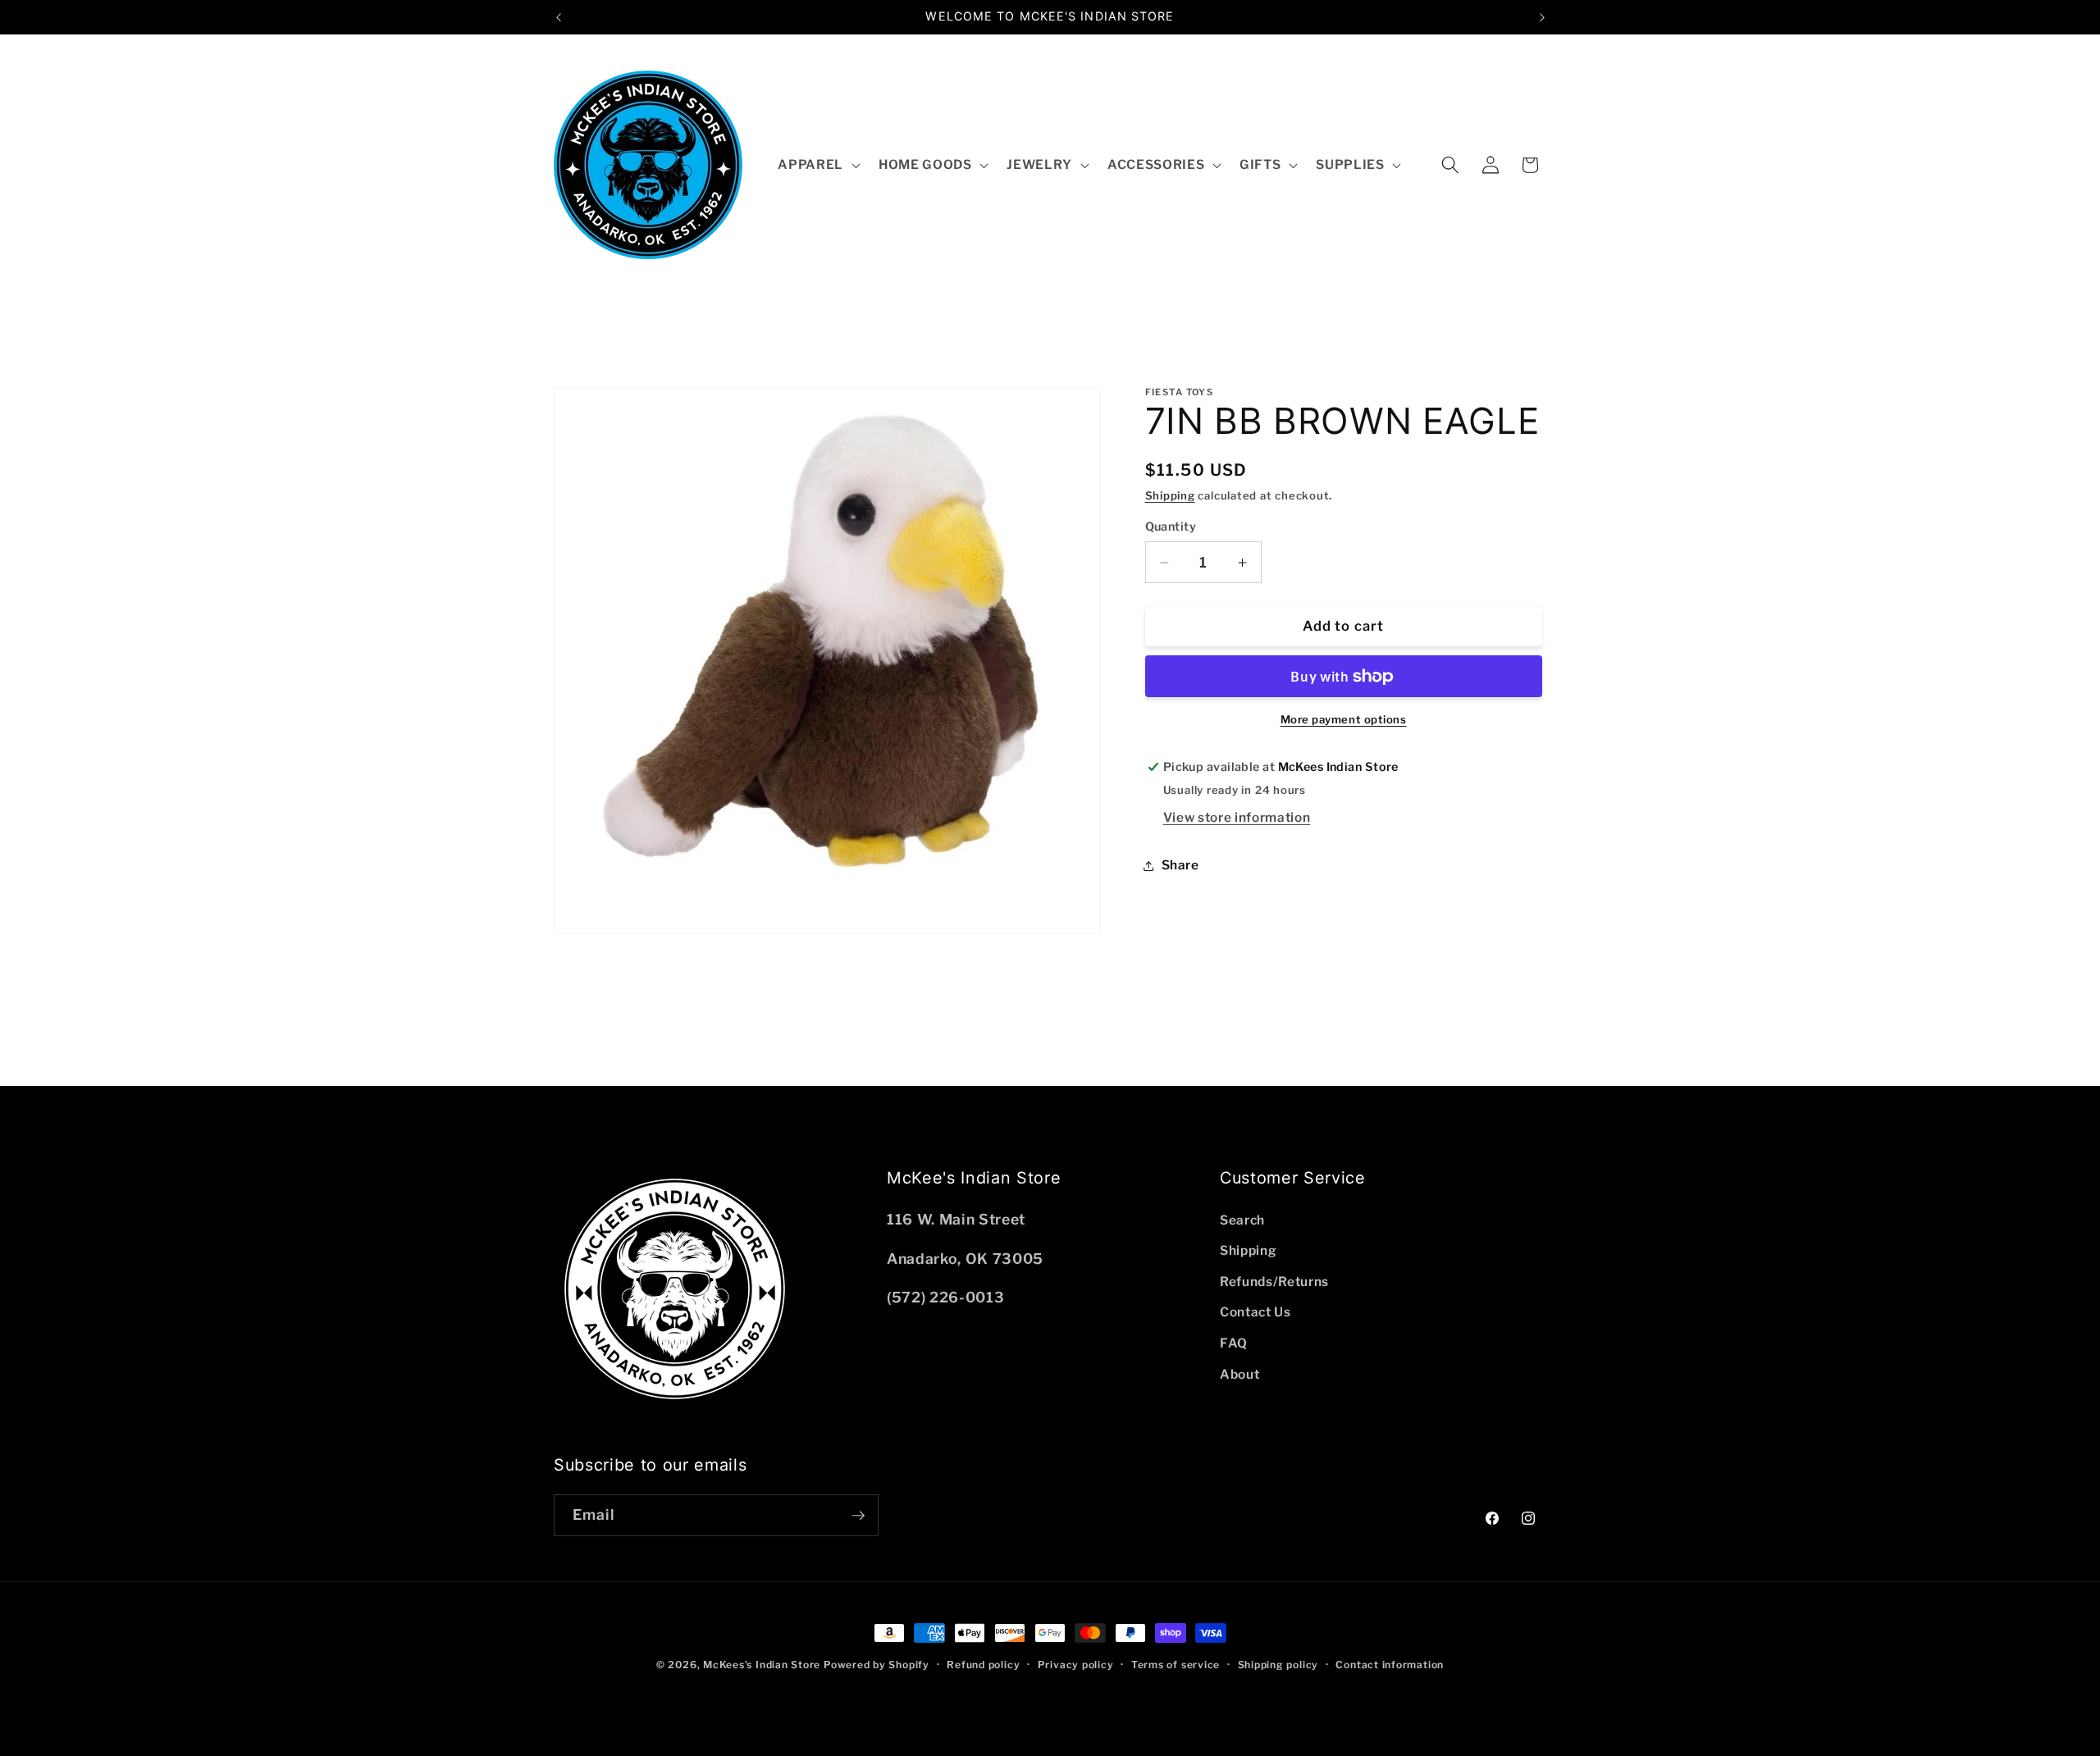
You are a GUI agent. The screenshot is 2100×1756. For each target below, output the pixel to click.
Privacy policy (1076, 1665)
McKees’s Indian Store (763, 1665)
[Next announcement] (1542, 17)
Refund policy (983, 1665)
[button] (817, 165)
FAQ (1234, 1343)
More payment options (1344, 719)
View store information (1237, 817)
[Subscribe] (858, 1516)
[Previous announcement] (559, 17)
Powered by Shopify (877, 1665)
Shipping (1170, 495)
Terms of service (1176, 1665)
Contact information (1390, 1665)
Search (1242, 1220)
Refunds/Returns (1274, 1282)
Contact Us (1255, 1313)
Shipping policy (1278, 1665)
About (1239, 1374)
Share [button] (1180, 865)
